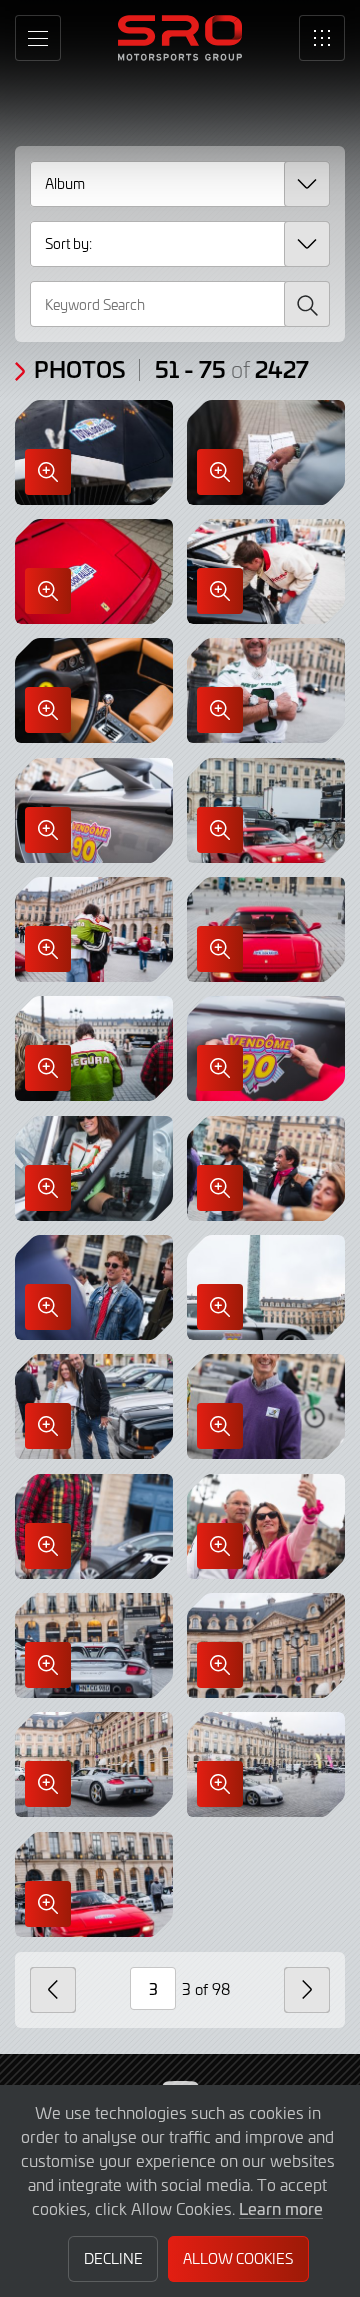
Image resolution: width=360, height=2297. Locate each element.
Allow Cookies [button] (238, 2258)
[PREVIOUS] (53, 1990)
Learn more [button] (281, 2208)
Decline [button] (113, 2258)
